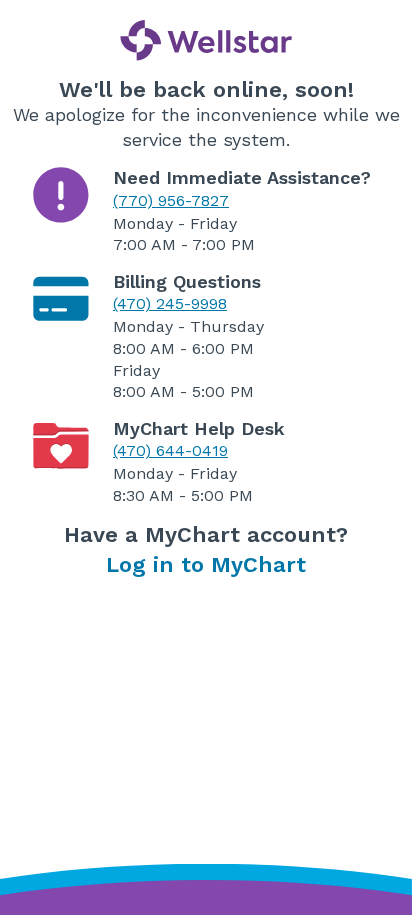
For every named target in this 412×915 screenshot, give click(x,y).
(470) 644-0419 (170, 450)
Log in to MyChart (206, 564)
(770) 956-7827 (171, 200)
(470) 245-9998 (170, 303)
